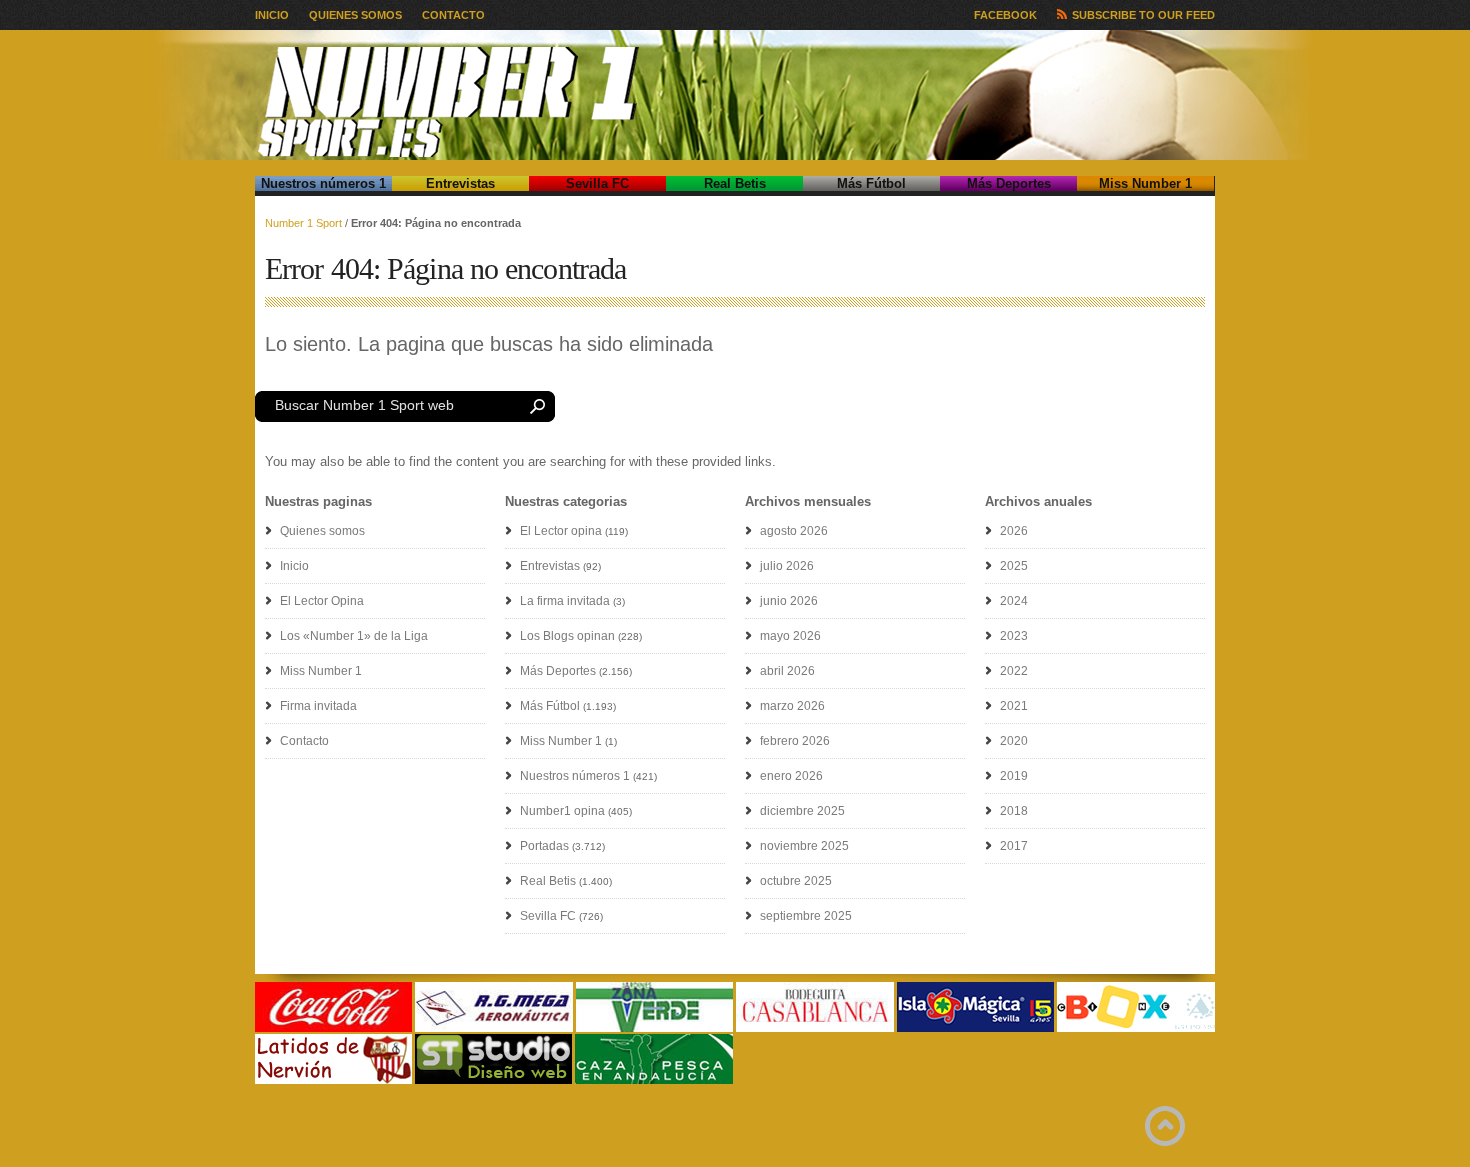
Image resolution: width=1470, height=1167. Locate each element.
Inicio (272, 15)
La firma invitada (565, 601)
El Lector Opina (322, 601)
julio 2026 (787, 566)
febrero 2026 (795, 741)
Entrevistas (460, 183)
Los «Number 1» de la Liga (354, 636)
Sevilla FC (597, 183)
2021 (1014, 706)
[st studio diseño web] (493, 1080)
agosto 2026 (794, 531)
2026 (1014, 531)
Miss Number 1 (1145, 183)
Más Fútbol (871, 183)
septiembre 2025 (806, 916)
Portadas (544, 846)
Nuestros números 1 (323, 183)
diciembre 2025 (802, 811)
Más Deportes (1009, 183)
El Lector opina (561, 531)
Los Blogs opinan (567, 636)
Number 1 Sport (303, 223)
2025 (1014, 566)
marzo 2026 (792, 706)
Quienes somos (355, 15)
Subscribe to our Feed (1143, 15)
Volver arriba (1165, 1126)
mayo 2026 (790, 636)
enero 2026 (791, 776)
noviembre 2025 (804, 846)
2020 (1014, 741)
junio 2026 (789, 601)
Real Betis (735, 183)
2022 (1014, 671)
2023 (1014, 636)
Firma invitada (318, 706)
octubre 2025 (796, 881)
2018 (1014, 811)
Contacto (453, 15)
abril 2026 (787, 671)
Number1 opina (562, 811)
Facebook (1005, 15)
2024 (1014, 601)
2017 (1014, 846)
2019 (1014, 776)
